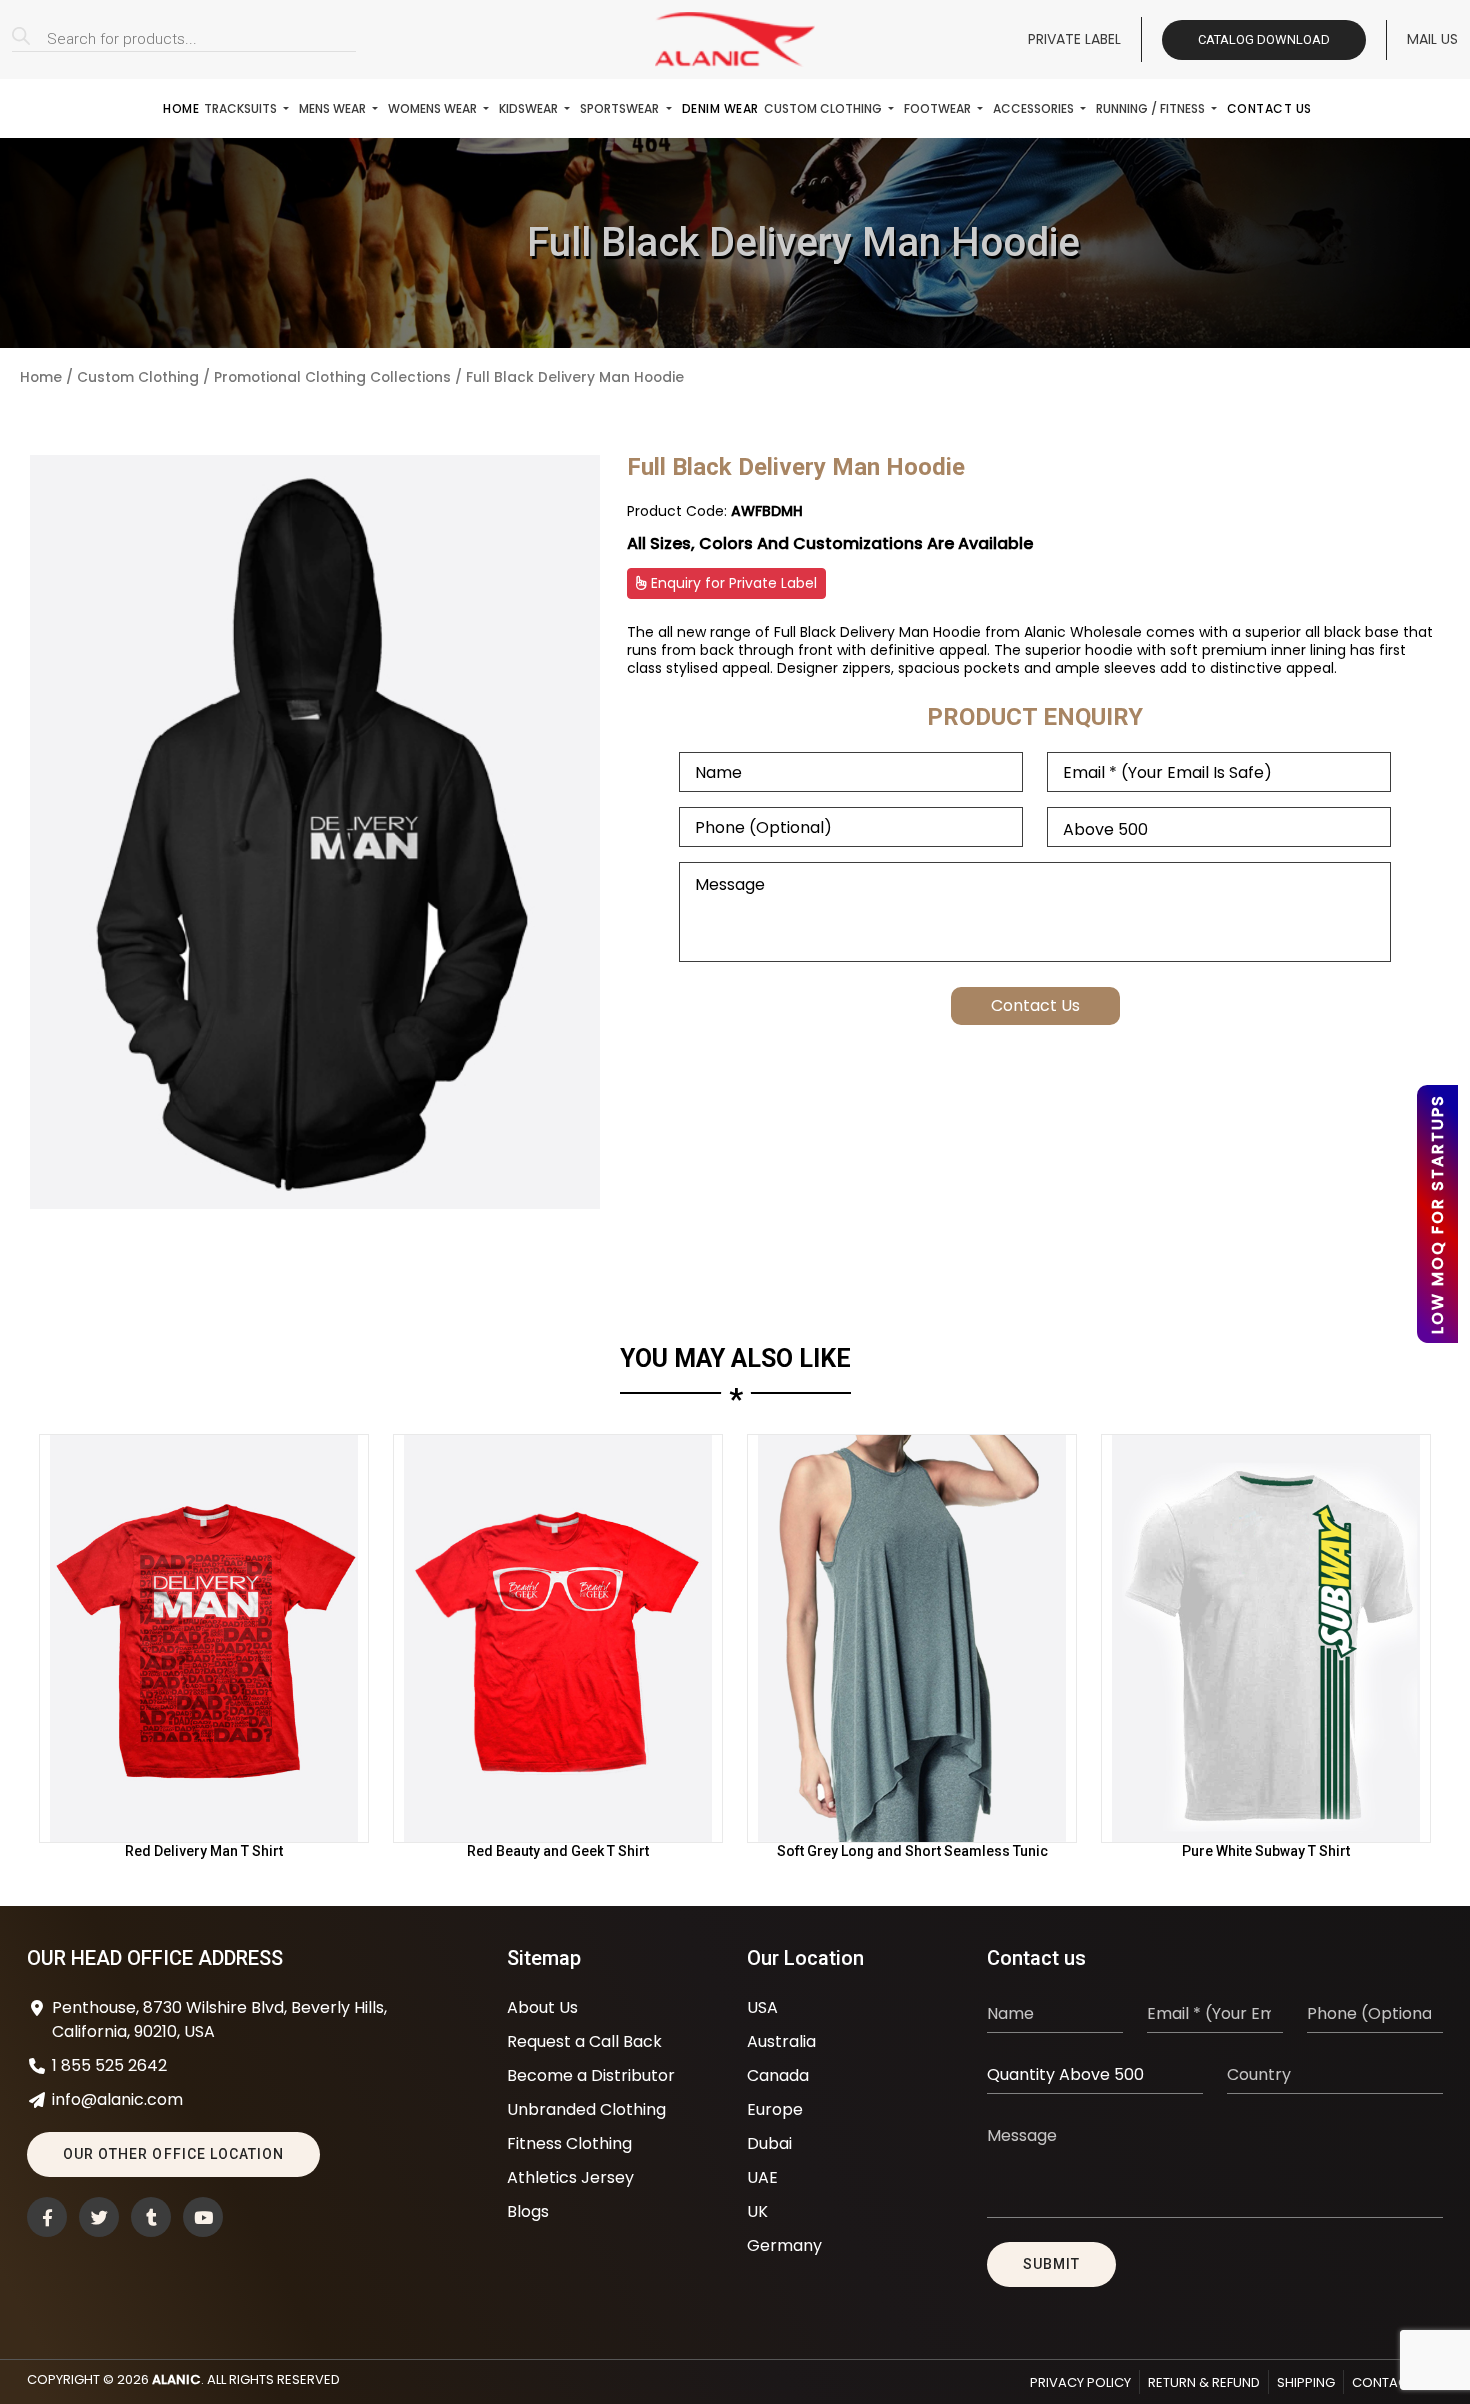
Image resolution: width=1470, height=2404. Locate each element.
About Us (542, 2007)
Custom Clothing (824, 108)
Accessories (1035, 108)
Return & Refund (1204, 2382)
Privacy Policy (1080, 2382)
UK (757, 2211)
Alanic (176, 2379)
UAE (762, 2177)
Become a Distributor (591, 2075)
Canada (778, 2075)
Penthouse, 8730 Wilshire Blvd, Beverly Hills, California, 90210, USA (219, 2019)
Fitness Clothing (569, 2143)
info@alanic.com (117, 2099)
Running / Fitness (1152, 108)
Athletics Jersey (570, 2177)
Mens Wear (334, 108)
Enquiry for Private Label (732, 583)
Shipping (1306, 2382)
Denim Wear (720, 108)
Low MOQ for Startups (1437, 1214)
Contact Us (1269, 108)
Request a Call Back (584, 2041)
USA (762, 2007)
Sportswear (621, 108)
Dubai (769, 2143)
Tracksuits (242, 108)
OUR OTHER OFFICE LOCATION (173, 2154)
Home (181, 108)
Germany (784, 2245)
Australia (781, 2041)
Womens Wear (434, 108)
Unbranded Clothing (586, 2109)
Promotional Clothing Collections (332, 377)
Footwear (939, 108)
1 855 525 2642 (109, 2065)
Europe (775, 2109)
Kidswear (530, 108)
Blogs (528, 2211)
